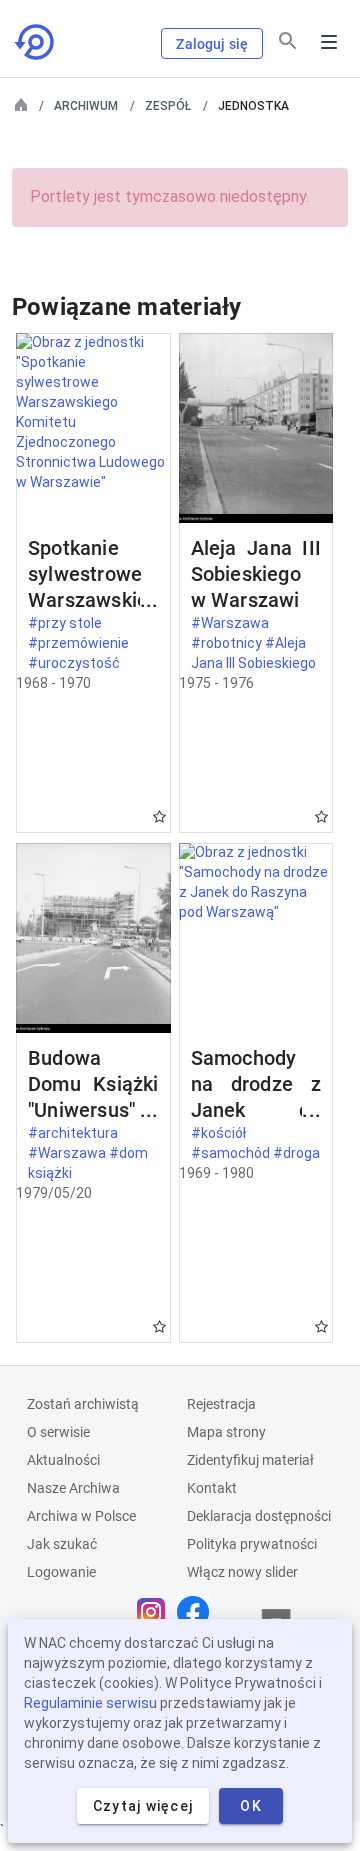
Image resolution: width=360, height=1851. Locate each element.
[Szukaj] (288, 41)
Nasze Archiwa (73, 1488)
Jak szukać (62, 1544)
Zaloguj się (212, 44)
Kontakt (212, 1488)
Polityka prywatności (252, 1544)
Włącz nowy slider (242, 1572)
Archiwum (86, 106)
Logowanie (61, 1572)
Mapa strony (226, 1432)
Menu (329, 42)
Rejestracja (221, 1404)
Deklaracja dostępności (259, 1516)
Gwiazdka (159, 816)
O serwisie (58, 1432)
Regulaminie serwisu (90, 1703)
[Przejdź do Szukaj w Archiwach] (36, 42)
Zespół (168, 106)
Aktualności (63, 1460)
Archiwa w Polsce (81, 1516)
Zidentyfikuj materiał (250, 1460)
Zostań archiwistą (83, 1404)
